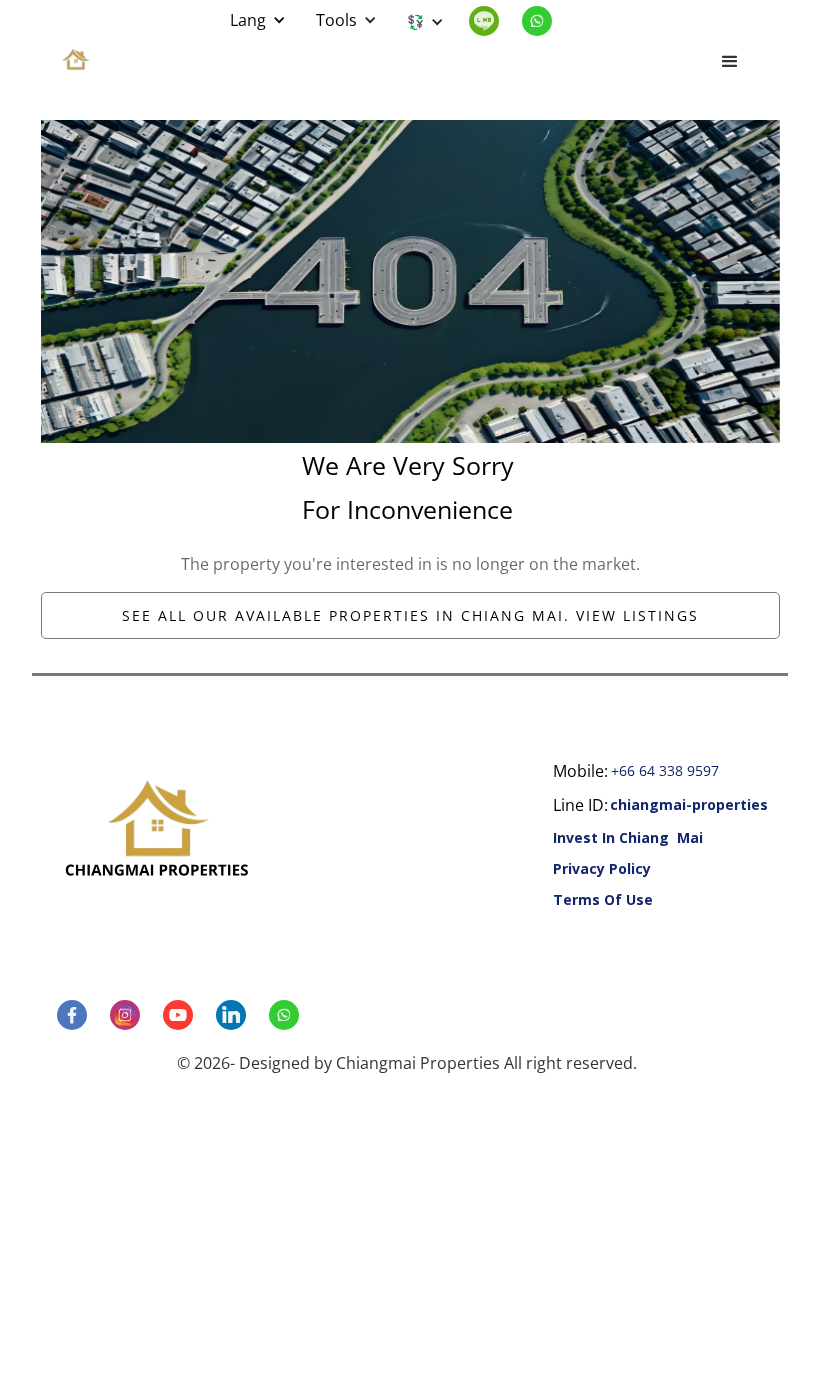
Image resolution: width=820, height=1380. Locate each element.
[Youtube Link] (186, 1015)
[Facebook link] (80, 1015)
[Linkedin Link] (492, 21)
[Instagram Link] (133, 1015)
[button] (258, 20)
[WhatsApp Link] (545, 21)
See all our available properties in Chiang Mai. (410, 615)
